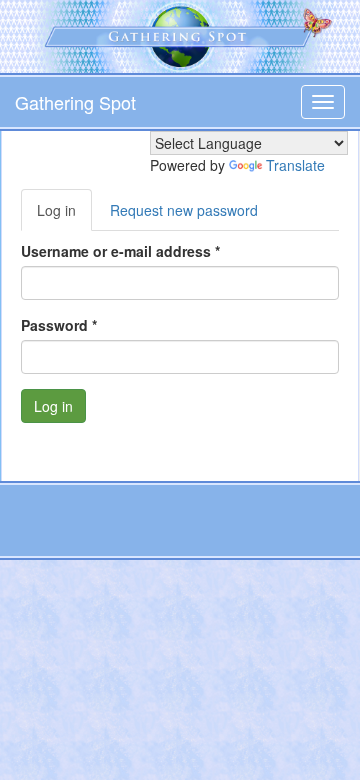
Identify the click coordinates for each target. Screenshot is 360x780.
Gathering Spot (75, 102)
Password (59, 325)
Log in (64, 215)
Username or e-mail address (120, 251)
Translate (295, 165)
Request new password (184, 210)
